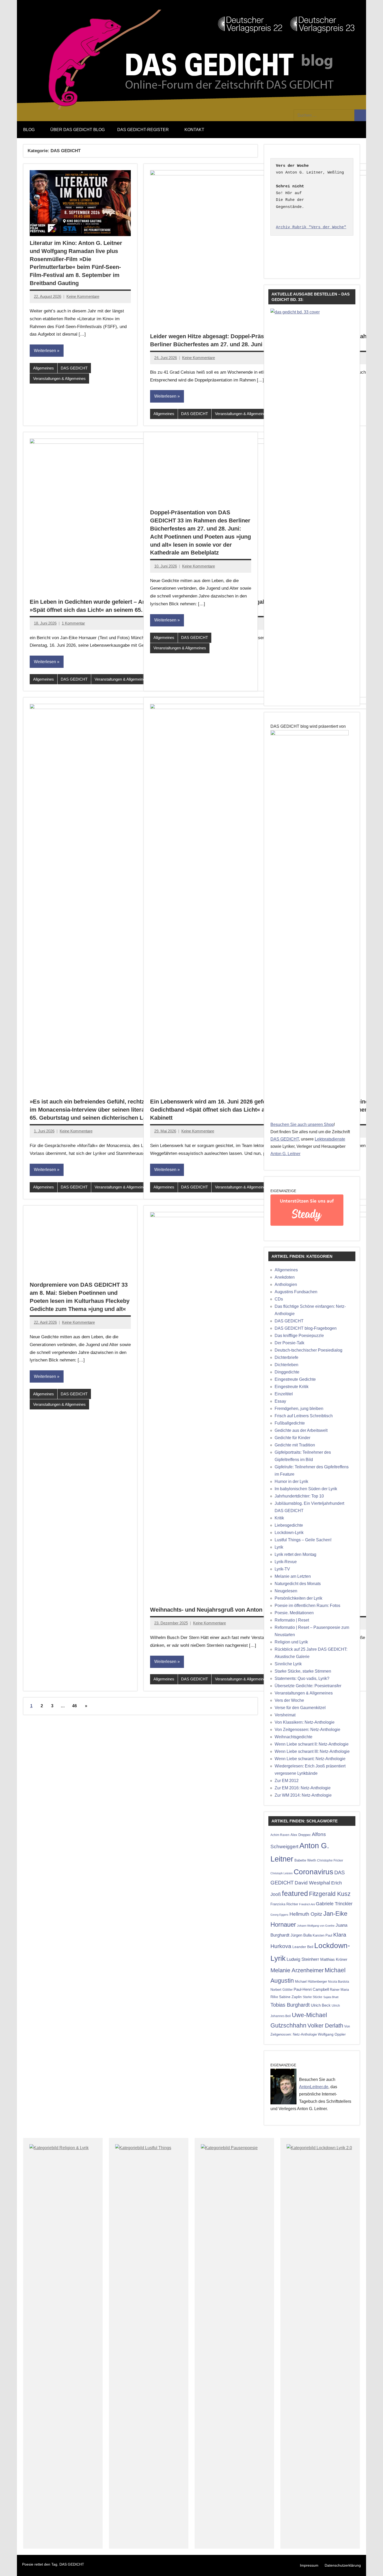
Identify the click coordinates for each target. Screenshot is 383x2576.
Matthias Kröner (334, 1959)
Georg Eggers (279, 1915)
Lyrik (279, 1547)
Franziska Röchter (284, 1904)
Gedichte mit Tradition (295, 1445)
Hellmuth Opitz (306, 1914)
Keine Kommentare (83, 296)
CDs (279, 1299)
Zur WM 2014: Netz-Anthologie (303, 1795)
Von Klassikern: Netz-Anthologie (305, 1722)
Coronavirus (313, 1872)
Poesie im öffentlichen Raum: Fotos (307, 1606)
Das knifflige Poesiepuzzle (299, 1336)
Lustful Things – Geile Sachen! (303, 1540)
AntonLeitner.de (314, 2087)
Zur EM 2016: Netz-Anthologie (303, 1788)
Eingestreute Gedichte (295, 1379)
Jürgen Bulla (301, 1935)
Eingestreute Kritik (292, 1387)
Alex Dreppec (301, 1835)
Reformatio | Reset (292, 1620)
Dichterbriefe (286, 1357)
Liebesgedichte (289, 1525)
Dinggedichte (287, 1372)
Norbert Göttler (282, 1990)
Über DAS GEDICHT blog (78, 130)
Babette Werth (305, 1860)
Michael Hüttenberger (311, 1982)
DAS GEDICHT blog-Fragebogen (306, 1328)
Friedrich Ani (307, 1904)
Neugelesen (286, 1591)
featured (295, 1894)
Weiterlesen (45, 351)
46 (75, 1706)
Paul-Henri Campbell (311, 1989)
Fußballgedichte (290, 1423)
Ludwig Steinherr (303, 1959)
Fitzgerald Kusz (330, 1894)
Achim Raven (280, 1835)
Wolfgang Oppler (332, 2034)
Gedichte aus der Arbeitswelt (301, 1430)
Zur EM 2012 (287, 1781)
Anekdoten (285, 1277)
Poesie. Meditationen (294, 1613)
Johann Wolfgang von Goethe (316, 1926)
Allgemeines (44, 368)
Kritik (279, 1518)
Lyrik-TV (282, 1569)
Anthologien (286, 1284)
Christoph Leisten (282, 1873)
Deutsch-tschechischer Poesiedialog (308, 1350)
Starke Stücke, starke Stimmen (303, 1671)
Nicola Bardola (339, 1982)
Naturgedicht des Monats (298, 1584)
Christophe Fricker (330, 1860)
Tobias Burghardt (290, 2005)
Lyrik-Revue (286, 1562)
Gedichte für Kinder (292, 1438)
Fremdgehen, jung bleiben (299, 1409)
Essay (280, 1401)
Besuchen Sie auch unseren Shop (302, 1124)
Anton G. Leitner (285, 1154)
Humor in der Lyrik (291, 1481)
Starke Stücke (313, 1997)
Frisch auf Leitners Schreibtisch (304, 1416)
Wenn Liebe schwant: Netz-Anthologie (310, 1759)
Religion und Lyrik (291, 1642)
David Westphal (312, 1883)
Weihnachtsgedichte (294, 1737)
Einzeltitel (284, 1394)
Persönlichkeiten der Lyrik (298, 1598)
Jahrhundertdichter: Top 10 (299, 1496)
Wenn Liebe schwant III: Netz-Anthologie (312, 1751)
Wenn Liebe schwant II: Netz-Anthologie (312, 1744)
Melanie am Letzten (293, 1576)
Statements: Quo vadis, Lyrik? (302, 1678)
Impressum (309, 2565)
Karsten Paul (322, 1935)
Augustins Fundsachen (296, 1292)
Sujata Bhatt (331, 1997)
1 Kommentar (73, 623)
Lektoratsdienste (330, 1139)
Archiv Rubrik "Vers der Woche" (311, 227)
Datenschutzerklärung (343, 2565)
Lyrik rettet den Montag (295, 1554)
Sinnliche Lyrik (288, 1664)
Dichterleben (286, 1365)
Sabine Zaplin (290, 1997)
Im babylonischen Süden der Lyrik (306, 1489)
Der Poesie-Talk (289, 1343)
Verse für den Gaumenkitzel (300, 1708)
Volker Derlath (325, 2026)
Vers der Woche (289, 1700)
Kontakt (194, 130)
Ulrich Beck (321, 2005)
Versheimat (285, 1715)
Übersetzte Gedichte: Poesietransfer (308, 1686)
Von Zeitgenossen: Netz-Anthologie (307, 1730)
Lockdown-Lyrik (289, 1533)
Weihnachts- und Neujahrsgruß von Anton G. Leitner (220, 1610)
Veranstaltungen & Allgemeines (59, 378)
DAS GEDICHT (74, 368)
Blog (29, 130)
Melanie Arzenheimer (297, 1970)
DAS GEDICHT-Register (143, 130)
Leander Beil (303, 1947)
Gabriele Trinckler (334, 1904)
